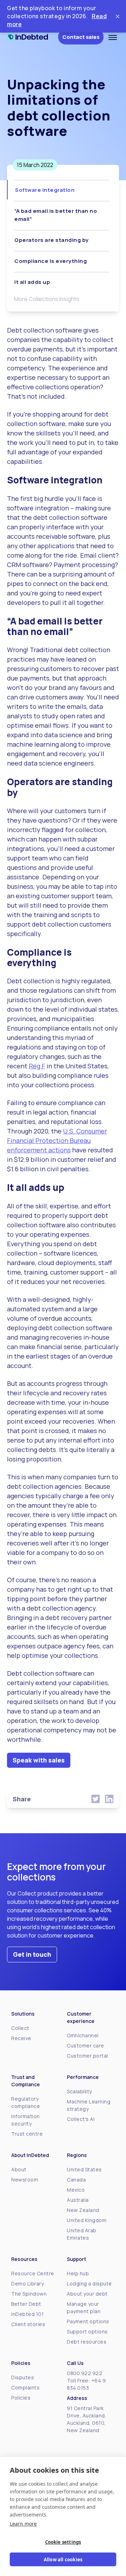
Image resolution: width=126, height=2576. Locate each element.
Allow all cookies (63, 2560)
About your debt (87, 2294)
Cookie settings (63, 2542)
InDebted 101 (27, 2314)
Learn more (23, 2524)
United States (84, 2169)
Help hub (78, 2273)
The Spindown (29, 2294)
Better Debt (26, 2304)
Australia (78, 2200)
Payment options (88, 2321)
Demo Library (27, 2284)
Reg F (37, 1066)
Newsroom (25, 2180)
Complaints (25, 2387)
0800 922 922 (85, 2373)
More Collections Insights (47, 299)
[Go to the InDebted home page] (33, 37)
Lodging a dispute (89, 2284)
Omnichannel (83, 2035)
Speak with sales (39, 1760)
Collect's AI (81, 2119)
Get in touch (32, 1954)
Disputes (23, 2377)
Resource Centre (33, 2273)
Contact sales (81, 37)
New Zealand (83, 2210)
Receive (21, 2038)
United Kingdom (87, 2220)
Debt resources (87, 2342)
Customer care (86, 2046)
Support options (87, 2331)
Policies (21, 2398)
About (19, 2169)
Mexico (76, 2190)
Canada (76, 2180)
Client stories (28, 2324)
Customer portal (87, 2056)
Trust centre (27, 2134)
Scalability (79, 2091)
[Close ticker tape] (118, 16)
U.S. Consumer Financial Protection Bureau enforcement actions (57, 1140)
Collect (20, 2028)
